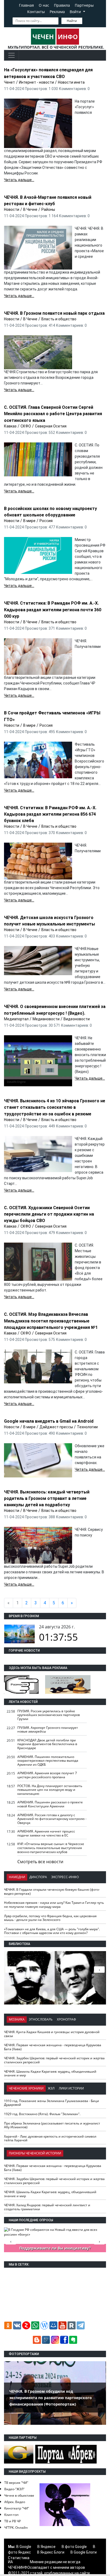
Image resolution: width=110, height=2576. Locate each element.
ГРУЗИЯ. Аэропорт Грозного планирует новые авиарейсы (48, 1730)
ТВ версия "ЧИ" (16, 2483)
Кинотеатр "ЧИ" (17, 2508)
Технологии (87, 1427)
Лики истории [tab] (71, 2088)
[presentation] (99, 1970)
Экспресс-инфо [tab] (65, 1877)
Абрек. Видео (15, 2502)
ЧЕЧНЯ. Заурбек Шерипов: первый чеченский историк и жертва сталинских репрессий (54, 2060)
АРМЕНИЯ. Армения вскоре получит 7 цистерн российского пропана (47, 1775)
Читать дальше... (19, 180)
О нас (44, 5)
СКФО (26, 426)
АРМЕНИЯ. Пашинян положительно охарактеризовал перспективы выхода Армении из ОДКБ (48, 1761)
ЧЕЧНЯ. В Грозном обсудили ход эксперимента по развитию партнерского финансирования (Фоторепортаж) (51, 2398)
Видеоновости (77, 1019)
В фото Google (74, 2547)
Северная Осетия (51, 426)
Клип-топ (11, 2515)
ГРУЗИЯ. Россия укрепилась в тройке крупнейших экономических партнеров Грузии (49, 1715)
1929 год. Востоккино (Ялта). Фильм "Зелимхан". (42, 2114)
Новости (12, 209)
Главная (26, 5)
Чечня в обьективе (19, 2495)
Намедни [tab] (17, 1877)
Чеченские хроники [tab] (26, 2088)
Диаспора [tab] (38, 1877)
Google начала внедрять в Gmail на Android (49, 1421)
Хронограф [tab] (66, 2019)
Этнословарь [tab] (41, 2019)
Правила (62, 5)
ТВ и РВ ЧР (13, 2521)
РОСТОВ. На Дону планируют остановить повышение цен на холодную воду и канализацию (50, 1790)
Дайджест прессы (56, 1427)
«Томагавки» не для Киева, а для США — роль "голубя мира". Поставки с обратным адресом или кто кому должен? (52, 1931)
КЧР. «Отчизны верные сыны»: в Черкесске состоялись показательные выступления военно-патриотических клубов (51, 1848)
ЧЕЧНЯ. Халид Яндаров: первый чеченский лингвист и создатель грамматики (47, 2207)
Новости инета (71, 82)
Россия (46, 521)
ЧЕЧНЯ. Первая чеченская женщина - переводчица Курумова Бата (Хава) (53, 2047)
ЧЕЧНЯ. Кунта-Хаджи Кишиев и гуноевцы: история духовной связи (52, 2034)
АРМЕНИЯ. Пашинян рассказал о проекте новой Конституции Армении (50, 1804)
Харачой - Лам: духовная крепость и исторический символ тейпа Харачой (50, 2138)
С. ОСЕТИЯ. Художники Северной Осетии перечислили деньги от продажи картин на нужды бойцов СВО (49, 1214)
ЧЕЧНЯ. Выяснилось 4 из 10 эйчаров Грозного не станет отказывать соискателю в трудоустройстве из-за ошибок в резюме (55, 1107)
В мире (29, 521)
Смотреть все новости (40, 1862)
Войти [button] (76, 12)
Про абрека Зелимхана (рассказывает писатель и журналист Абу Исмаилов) (52, 2125)
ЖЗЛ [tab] (51, 2088)
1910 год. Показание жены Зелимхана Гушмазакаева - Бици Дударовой (52, 2103)
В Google (24, 2547)
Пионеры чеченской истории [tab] (35, 2153)
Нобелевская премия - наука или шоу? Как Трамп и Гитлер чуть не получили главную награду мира (54, 1905)
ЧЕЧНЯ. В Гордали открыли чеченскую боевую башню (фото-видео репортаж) (52, 1892)
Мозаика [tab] (17, 2019)
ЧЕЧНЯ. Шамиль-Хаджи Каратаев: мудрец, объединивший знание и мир (50, 2073)
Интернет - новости (36, 82)
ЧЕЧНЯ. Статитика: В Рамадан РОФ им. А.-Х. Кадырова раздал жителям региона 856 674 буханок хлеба (50, 814)
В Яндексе (46, 2547)
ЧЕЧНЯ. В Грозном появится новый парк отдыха (54, 313)
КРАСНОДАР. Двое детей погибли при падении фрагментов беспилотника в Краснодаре (47, 1744)
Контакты (36, 12)
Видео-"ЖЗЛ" (14, 2489)
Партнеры (84, 5)
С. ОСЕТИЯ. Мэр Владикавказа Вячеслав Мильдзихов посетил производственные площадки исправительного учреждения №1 (51, 1321)
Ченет (9, 82)
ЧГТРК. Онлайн (16, 2528)
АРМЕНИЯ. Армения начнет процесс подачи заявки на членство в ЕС (46, 1833)
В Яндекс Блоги (51, 2552)
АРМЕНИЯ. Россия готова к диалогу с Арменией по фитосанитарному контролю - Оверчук (52, 1819)
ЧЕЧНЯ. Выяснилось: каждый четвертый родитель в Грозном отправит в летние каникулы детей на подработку (47, 1498)
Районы (48, 209)
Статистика (19, 2558)
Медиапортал (16, 1019)
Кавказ (10, 426)
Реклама (57, 12)
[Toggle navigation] (11, 55)
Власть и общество (59, 319)
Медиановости (46, 1019)
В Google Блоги (84, 2552)
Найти (72, 21)
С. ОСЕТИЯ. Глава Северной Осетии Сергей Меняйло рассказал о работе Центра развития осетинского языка (53, 414)
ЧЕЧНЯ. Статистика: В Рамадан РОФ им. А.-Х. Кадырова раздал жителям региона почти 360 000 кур (53, 610)
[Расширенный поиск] (86, 20)
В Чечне (30, 209)
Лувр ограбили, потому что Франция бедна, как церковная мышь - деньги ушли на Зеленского (50, 1918)
